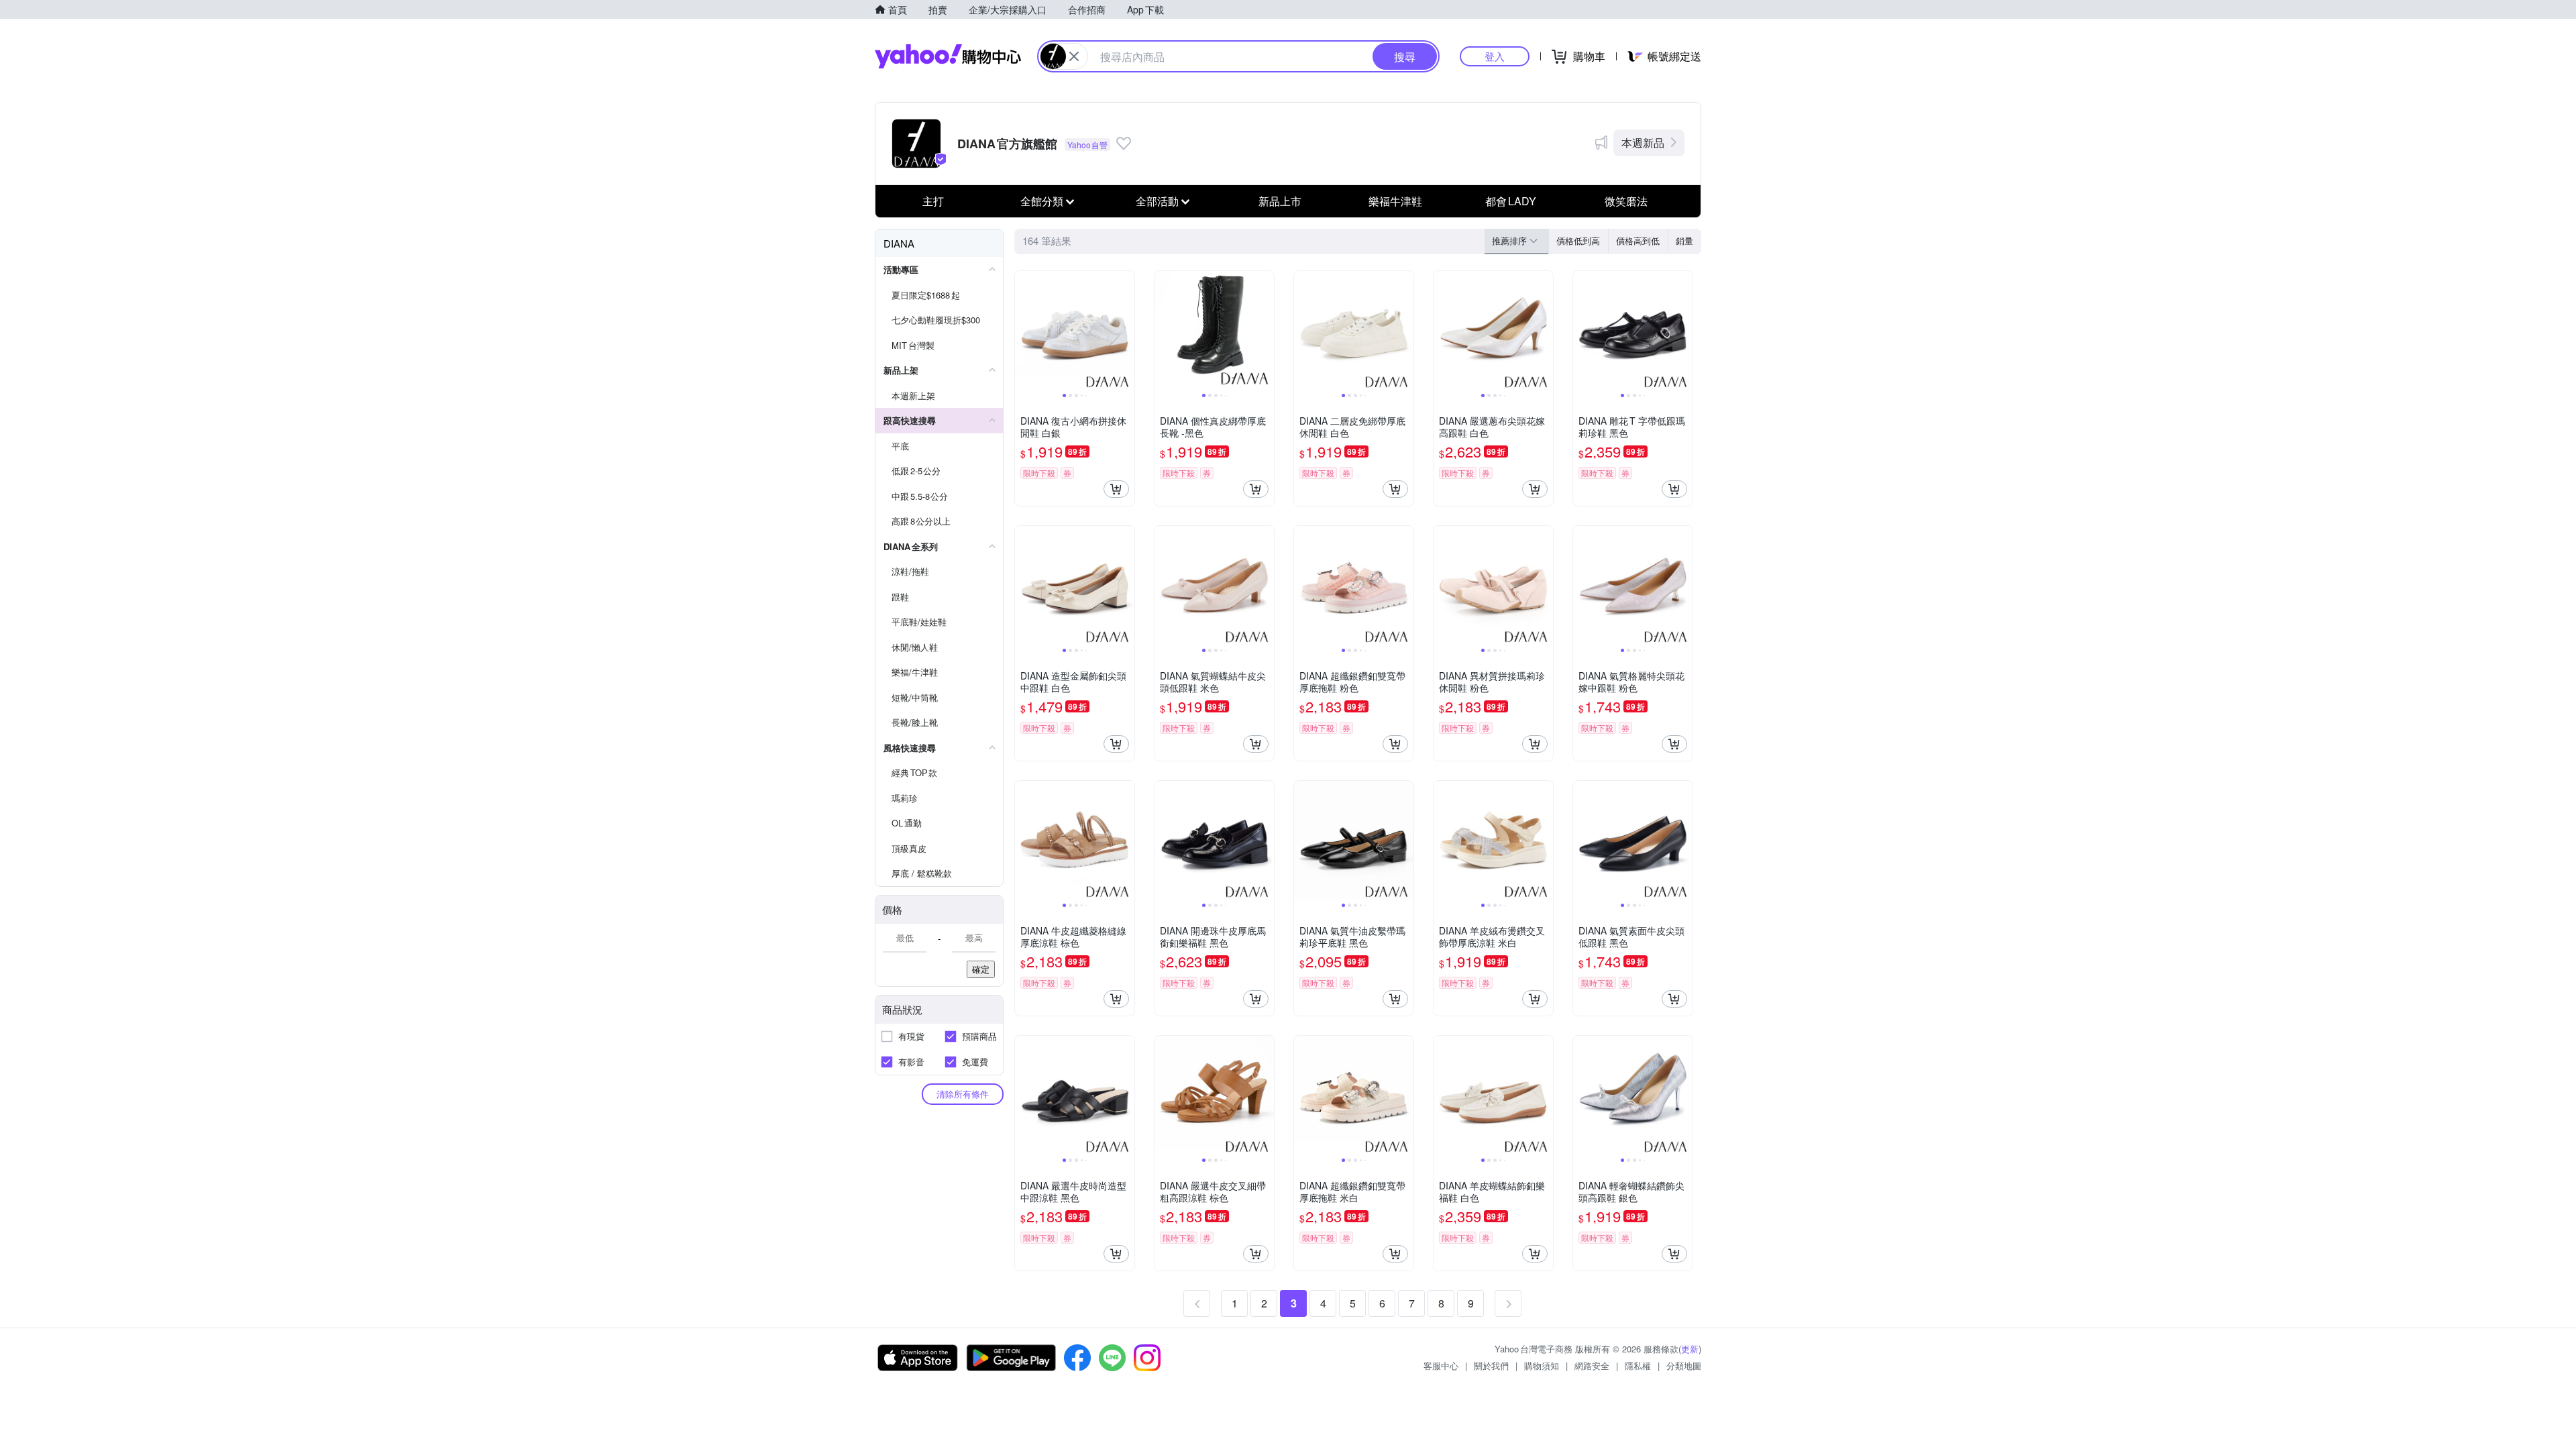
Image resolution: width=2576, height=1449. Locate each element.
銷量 (1684, 240)
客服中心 (1441, 1365)
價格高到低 (1638, 240)
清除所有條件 (963, 1094)
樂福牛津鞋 (1395, 201)
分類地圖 (1684, 1365)
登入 (1495, 56)
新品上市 (1280, 201)
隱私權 (1638, 1365)
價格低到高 (1578, 240)
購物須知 (1542, 1365)
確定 (981, 969)
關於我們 (1491, 1365)
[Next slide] (1126, 331)
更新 (1690, 1349)
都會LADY (1511, 201)
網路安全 (1592, 1365)
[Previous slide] (1024, 331)
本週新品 (1643, 143)
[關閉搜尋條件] (1074, 56)
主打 (933, 201)
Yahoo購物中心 (948, 56)
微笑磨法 (1626, 201)
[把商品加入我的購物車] (1116, 489)
